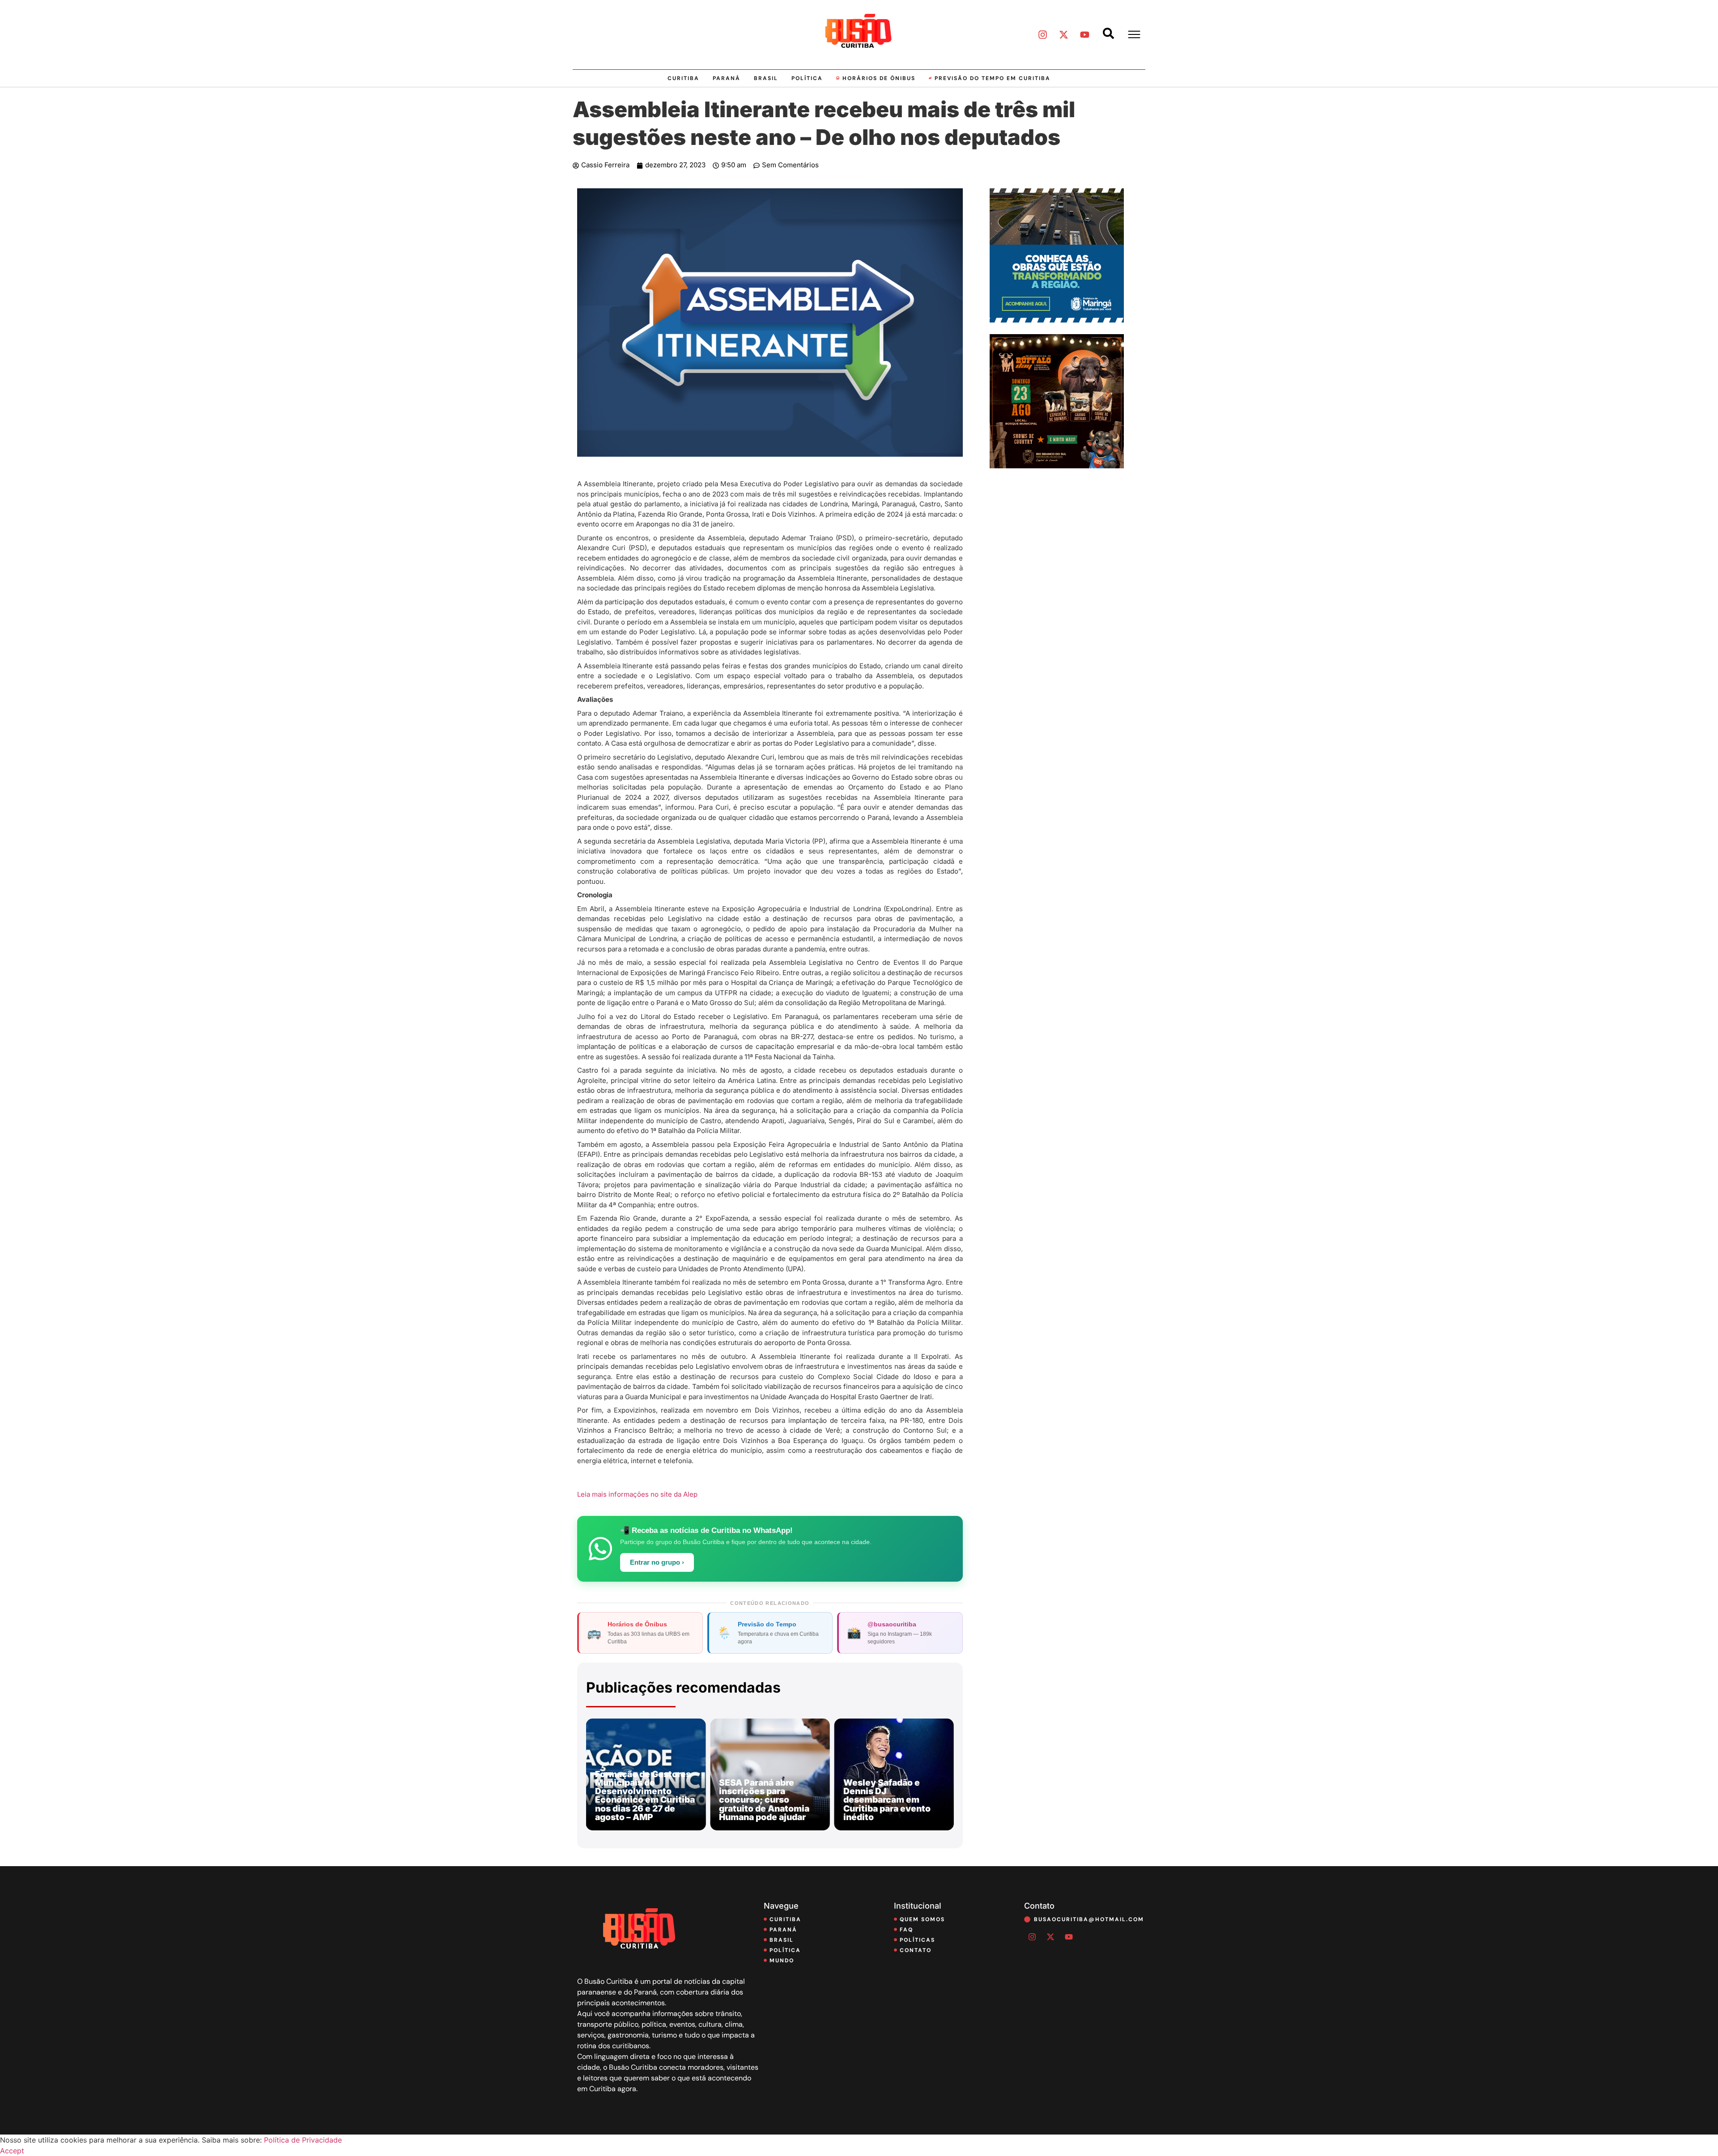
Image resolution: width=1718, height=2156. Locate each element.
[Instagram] (1042, 34)
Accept (12, 2151)
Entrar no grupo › (657, 1562)
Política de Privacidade (303, 2140)
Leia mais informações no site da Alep (637, 1494)
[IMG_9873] (1057, 466)
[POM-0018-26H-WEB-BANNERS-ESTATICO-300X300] (1057, 320)
